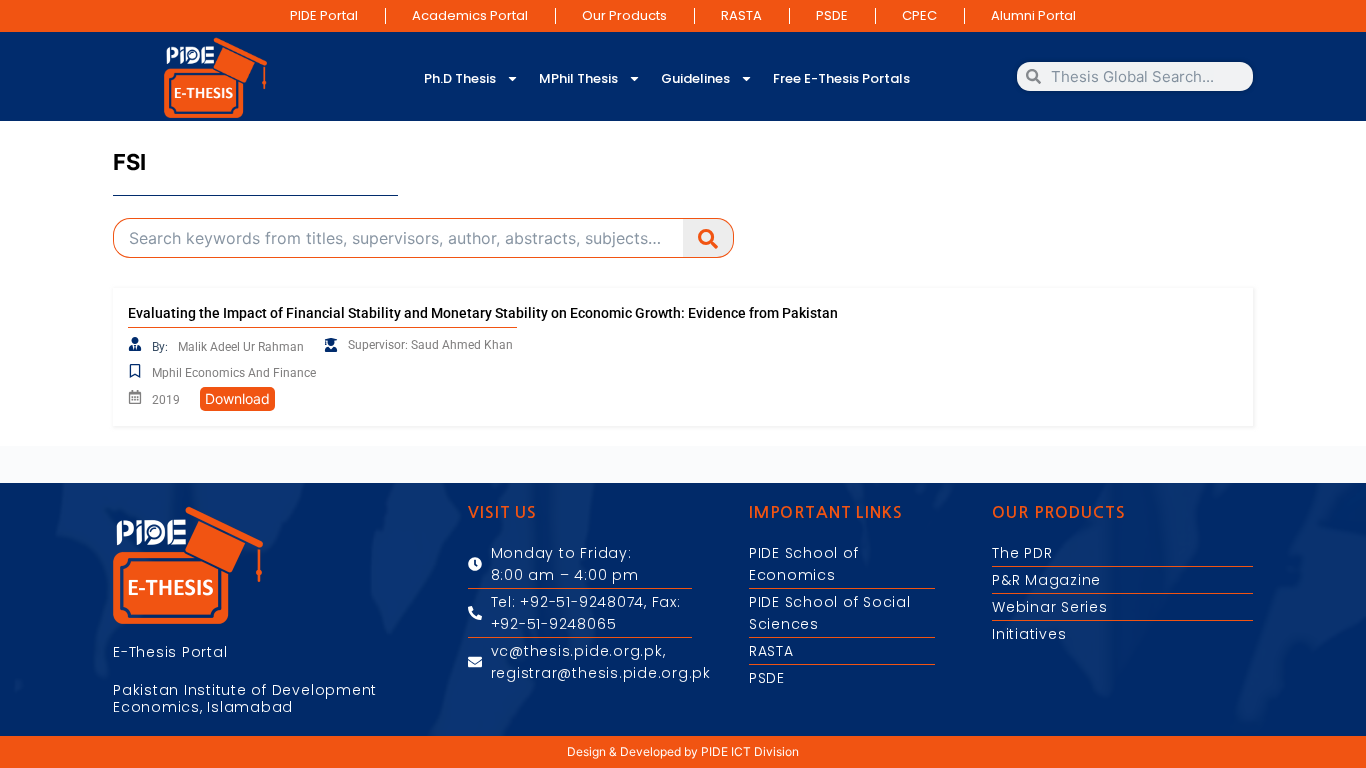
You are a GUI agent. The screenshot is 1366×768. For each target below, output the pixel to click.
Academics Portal (470, 15)
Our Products (624, 15)
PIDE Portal (324, 15)
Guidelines (695, 78)
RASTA (741, 15)
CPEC (919, 15)
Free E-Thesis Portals (841, 78)
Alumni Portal (1033, 15)
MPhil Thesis (578, 78)
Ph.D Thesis (460, 78)
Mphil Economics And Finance (234, 373)
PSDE (832, 15)
